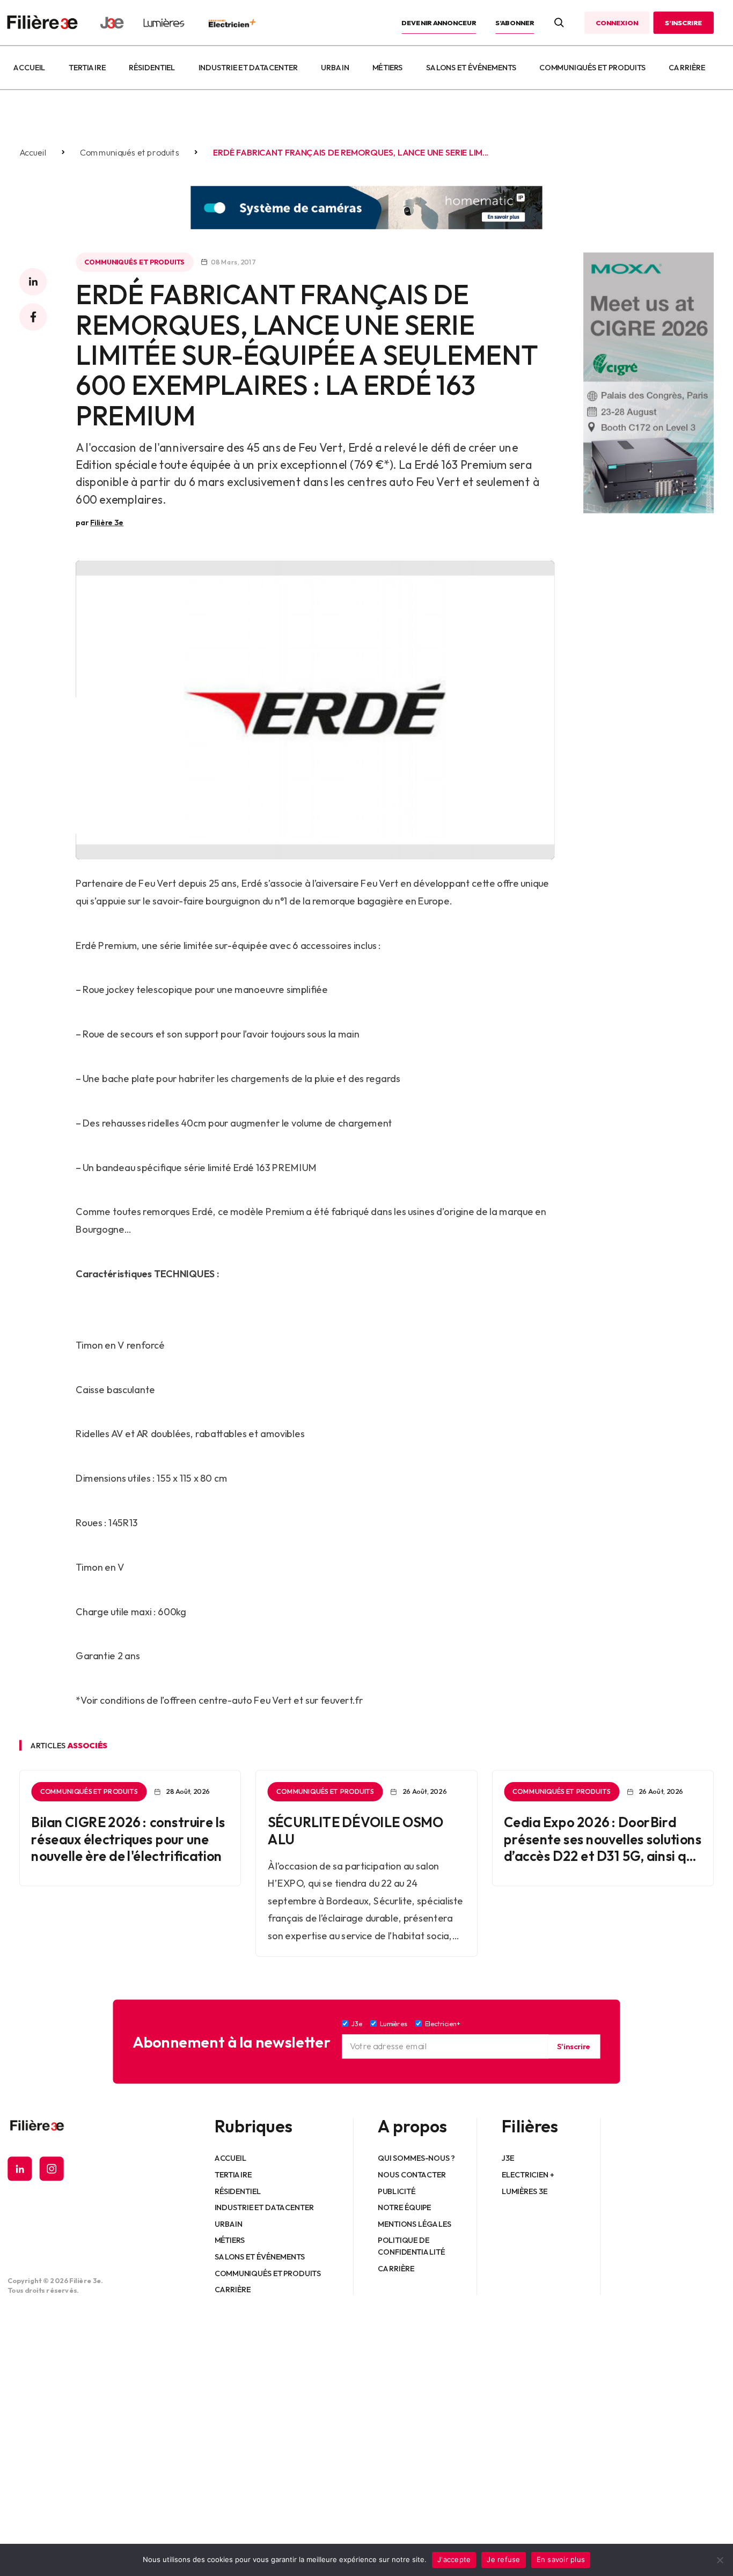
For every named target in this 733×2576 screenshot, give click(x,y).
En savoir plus (561, 2559)
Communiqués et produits (592, 68)
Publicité (397, 2191)
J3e (508, 2158)
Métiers (388, 68)
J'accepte (454, 2559)
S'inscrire (574, 2047)
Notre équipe (405, 2207)
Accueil (29, 68)
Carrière (687, 68)
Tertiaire (87, 68)
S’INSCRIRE (683, 23)
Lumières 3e (525, 2191)
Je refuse (503, 2559)
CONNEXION (617, 23)
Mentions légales (415, 2224)
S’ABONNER (515, 23)
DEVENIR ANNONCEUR (439, 23)
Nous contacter (412, 2175)
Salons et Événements (471, 68)
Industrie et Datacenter (248, 68)
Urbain (335, 68)
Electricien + (528, 2175)
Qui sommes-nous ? (417, 2158)
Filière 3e (107, 522)
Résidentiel (152, 68)
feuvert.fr (342, 1700)
